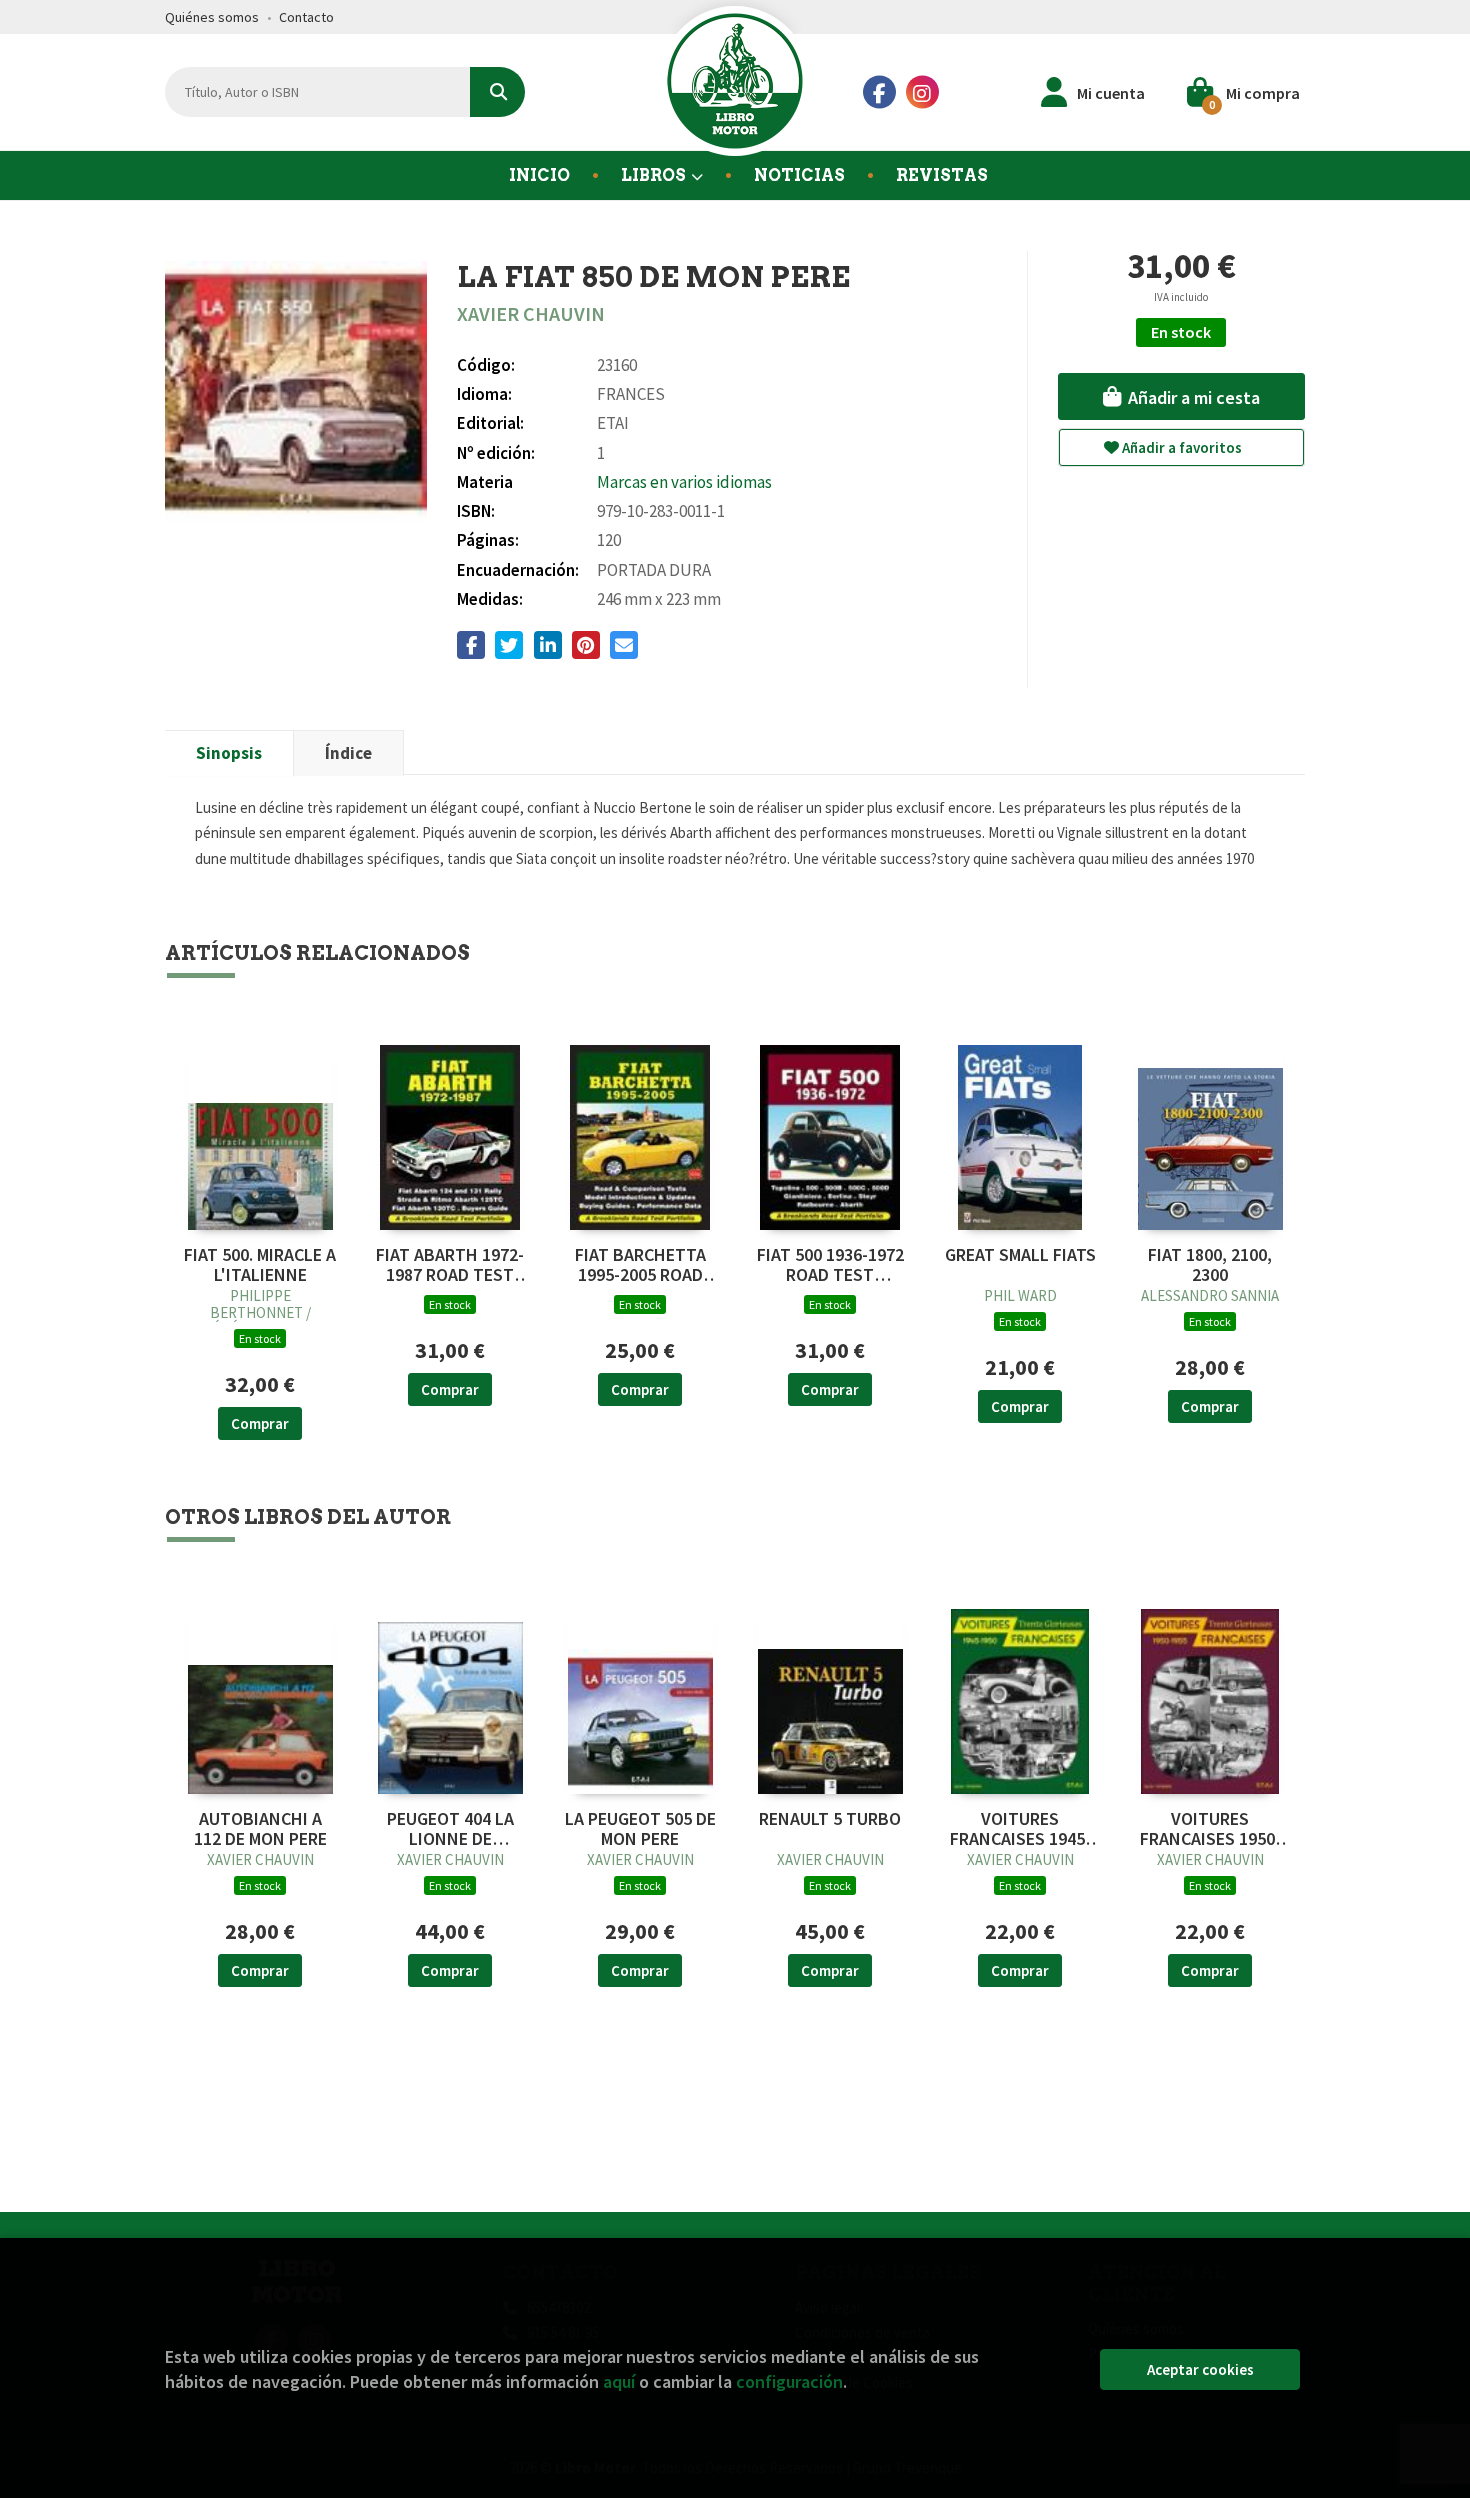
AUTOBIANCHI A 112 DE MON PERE (260, 1829)
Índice (348, 753)
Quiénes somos (212, 17)
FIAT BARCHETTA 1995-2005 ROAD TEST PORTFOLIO (640, 1265)
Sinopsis (229, 753)
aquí (619, 2381)
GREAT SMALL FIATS (1020, 1255)
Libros (655, 175)
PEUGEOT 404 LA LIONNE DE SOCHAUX (450, 1829)
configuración (789, 2381)
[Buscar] (497, 92)
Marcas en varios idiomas (684, 482)
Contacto (306, 17)
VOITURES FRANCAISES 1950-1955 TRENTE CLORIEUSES (1210, 1829)
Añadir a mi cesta (1192, 397)
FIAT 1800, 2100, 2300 (1210, 1265)
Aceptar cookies (1200, 2369)
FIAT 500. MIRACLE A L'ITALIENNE (260, 1265)
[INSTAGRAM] (922, 92)
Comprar (260, 1423)
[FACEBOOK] (879, 92)
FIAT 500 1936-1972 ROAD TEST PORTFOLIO (830, 1265)
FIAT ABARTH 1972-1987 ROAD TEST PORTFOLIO (450, 1265)
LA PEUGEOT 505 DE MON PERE (640, 1829)
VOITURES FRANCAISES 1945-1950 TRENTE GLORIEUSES (1020, 1829)
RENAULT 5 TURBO (830, 1819)
